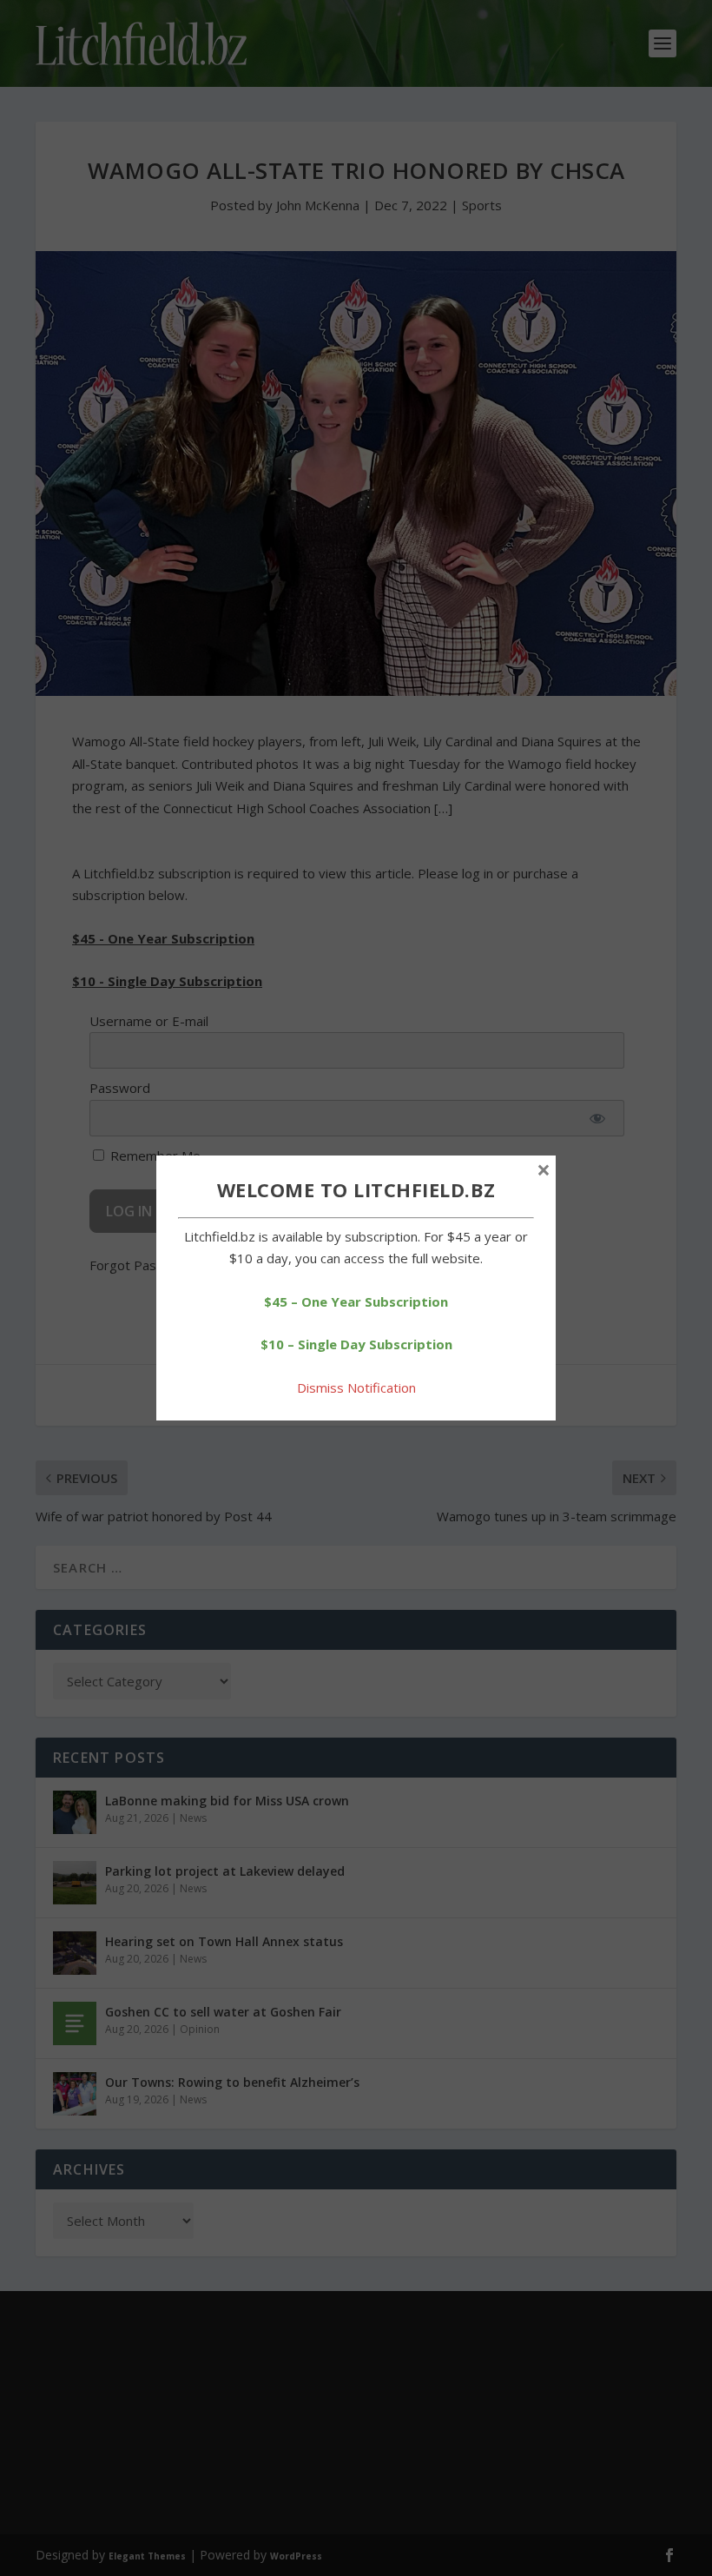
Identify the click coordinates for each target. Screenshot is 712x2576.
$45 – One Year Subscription (356, 1301)
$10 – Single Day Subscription (356, 1344)
